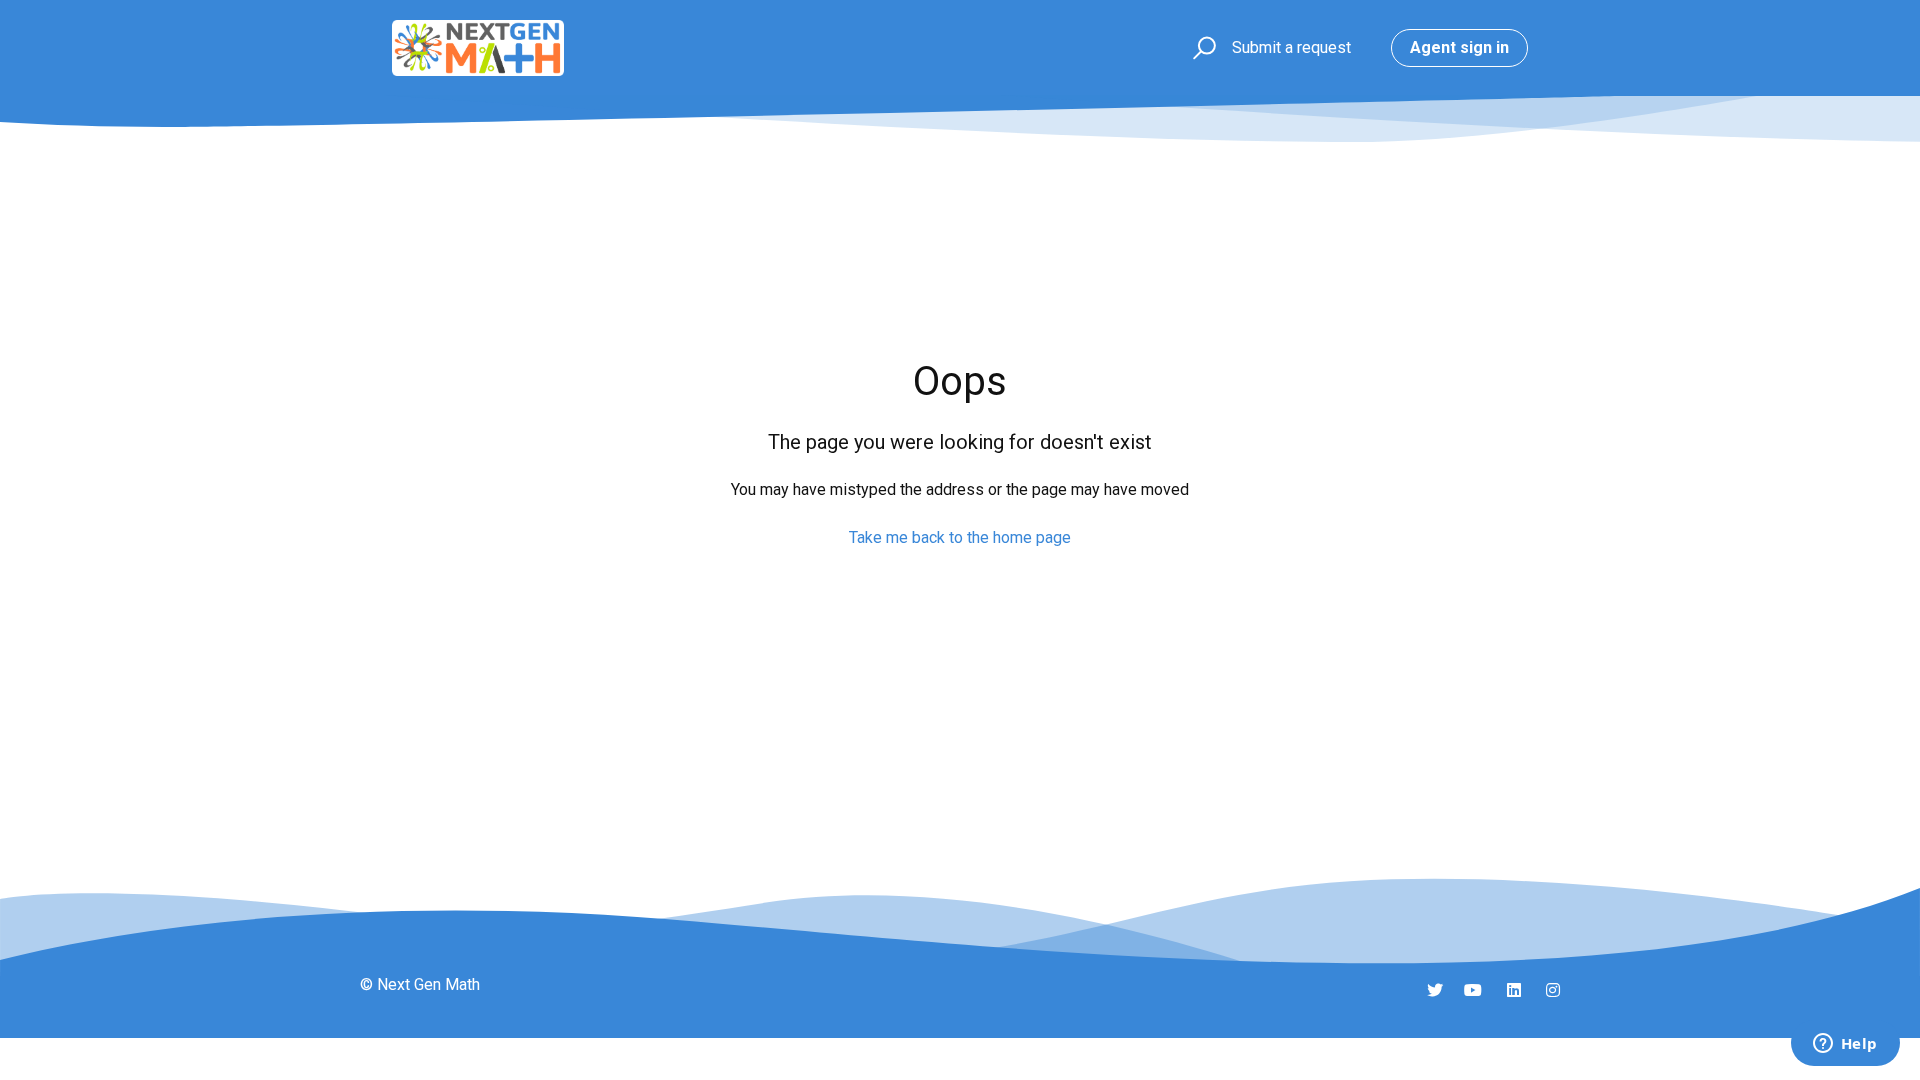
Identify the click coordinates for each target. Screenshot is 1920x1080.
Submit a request (1291, 47)
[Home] (478, 48)
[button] (1201, 48)
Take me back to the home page (960, 537)
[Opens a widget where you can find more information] (1845, 1045)
